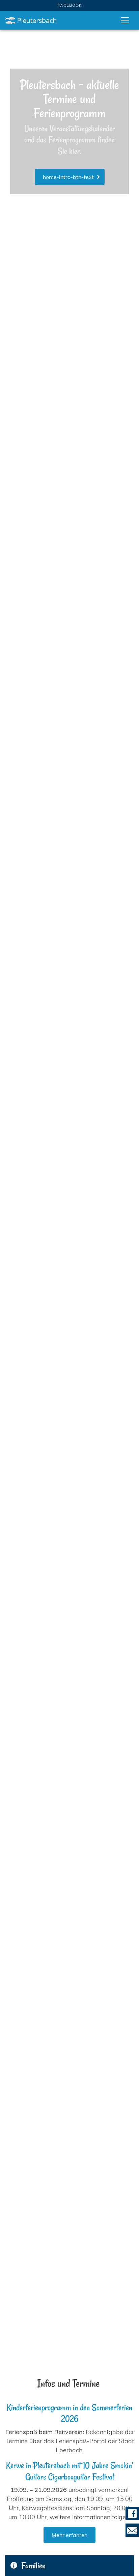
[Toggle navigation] (125, 20)
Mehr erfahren (69, 2535)
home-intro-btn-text (71, 177)
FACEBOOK (70, 5)
